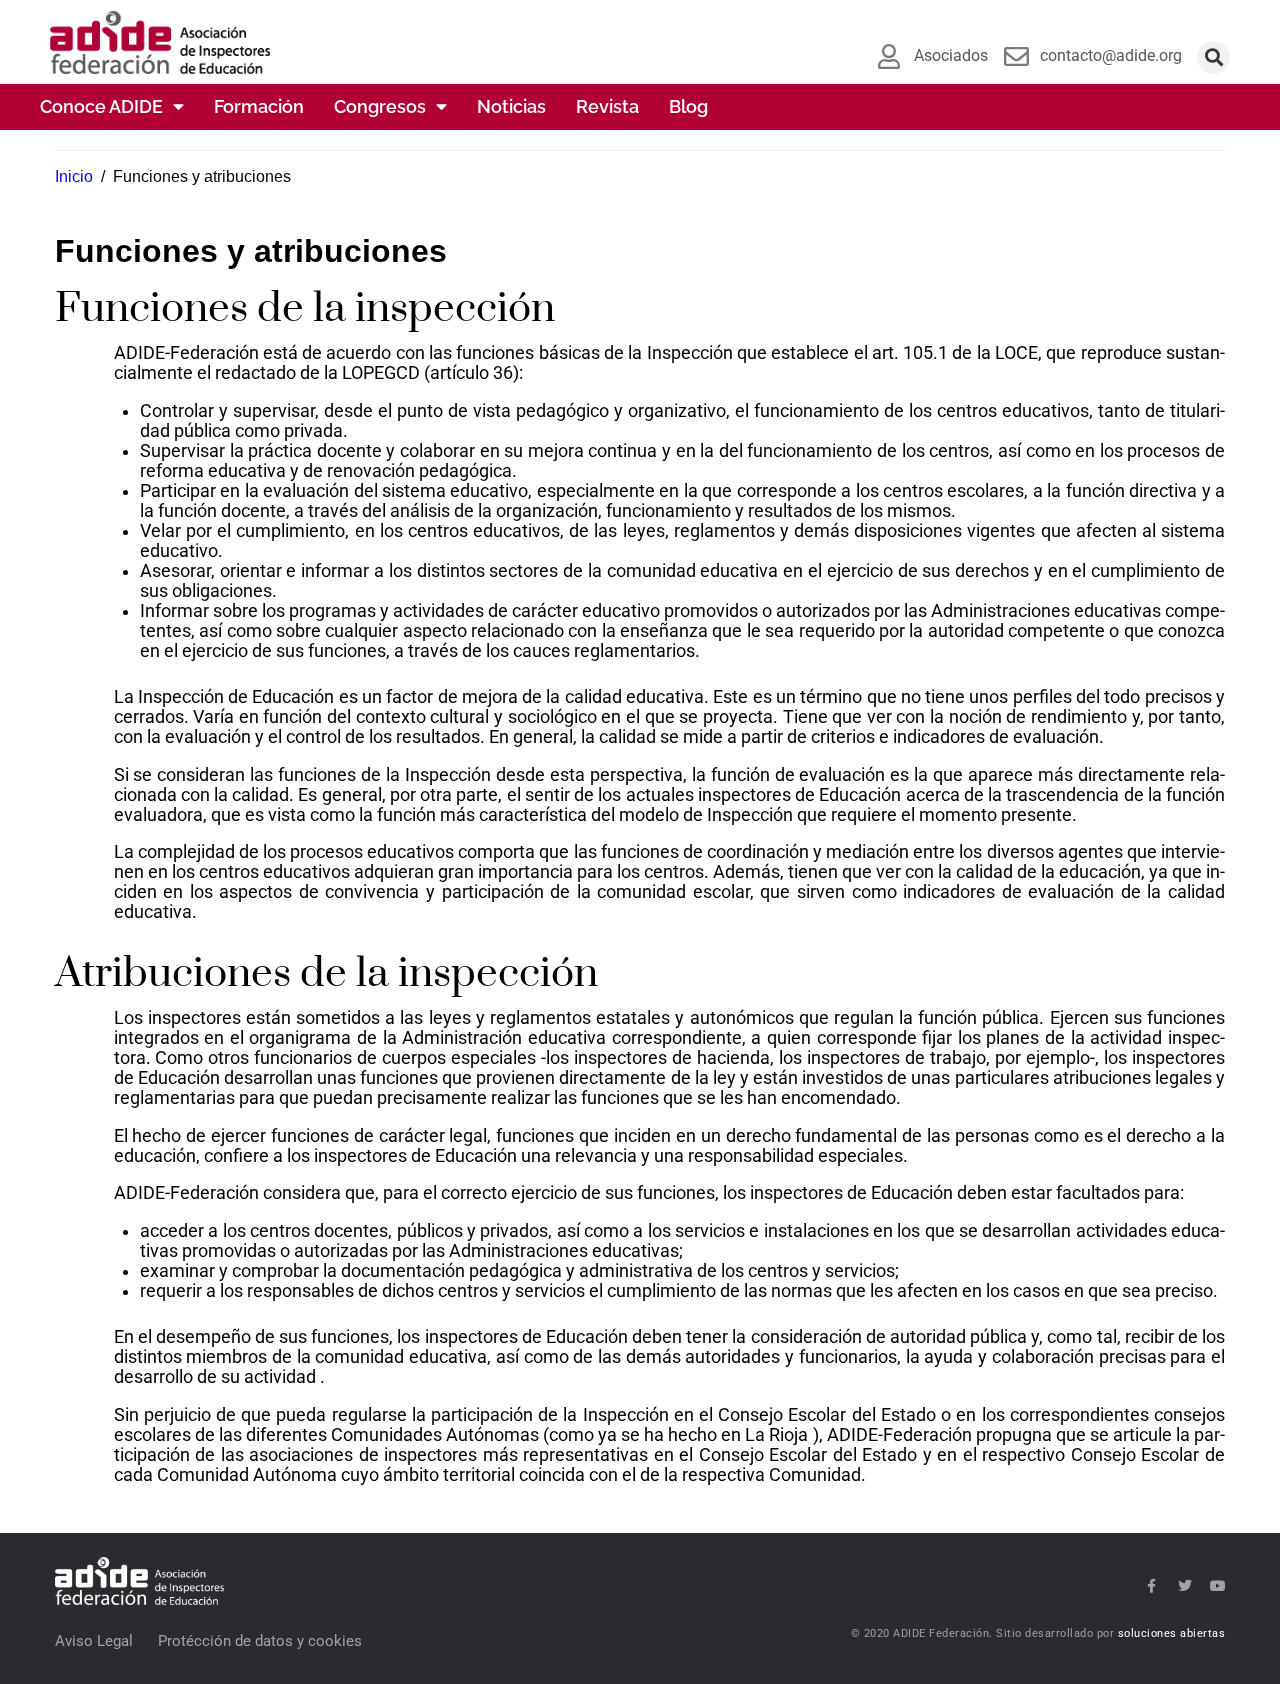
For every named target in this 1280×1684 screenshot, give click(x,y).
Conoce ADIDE (101, 106)
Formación (259, 106)
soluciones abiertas (1172, 1633)
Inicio (74, 176)
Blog (688, 106)
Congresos (380, 106)
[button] (1213, 57)
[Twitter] (1185, 1586)
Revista (607, 106)
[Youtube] (1218, 1586)
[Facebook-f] (1152, 1586)
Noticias (511, 106)
